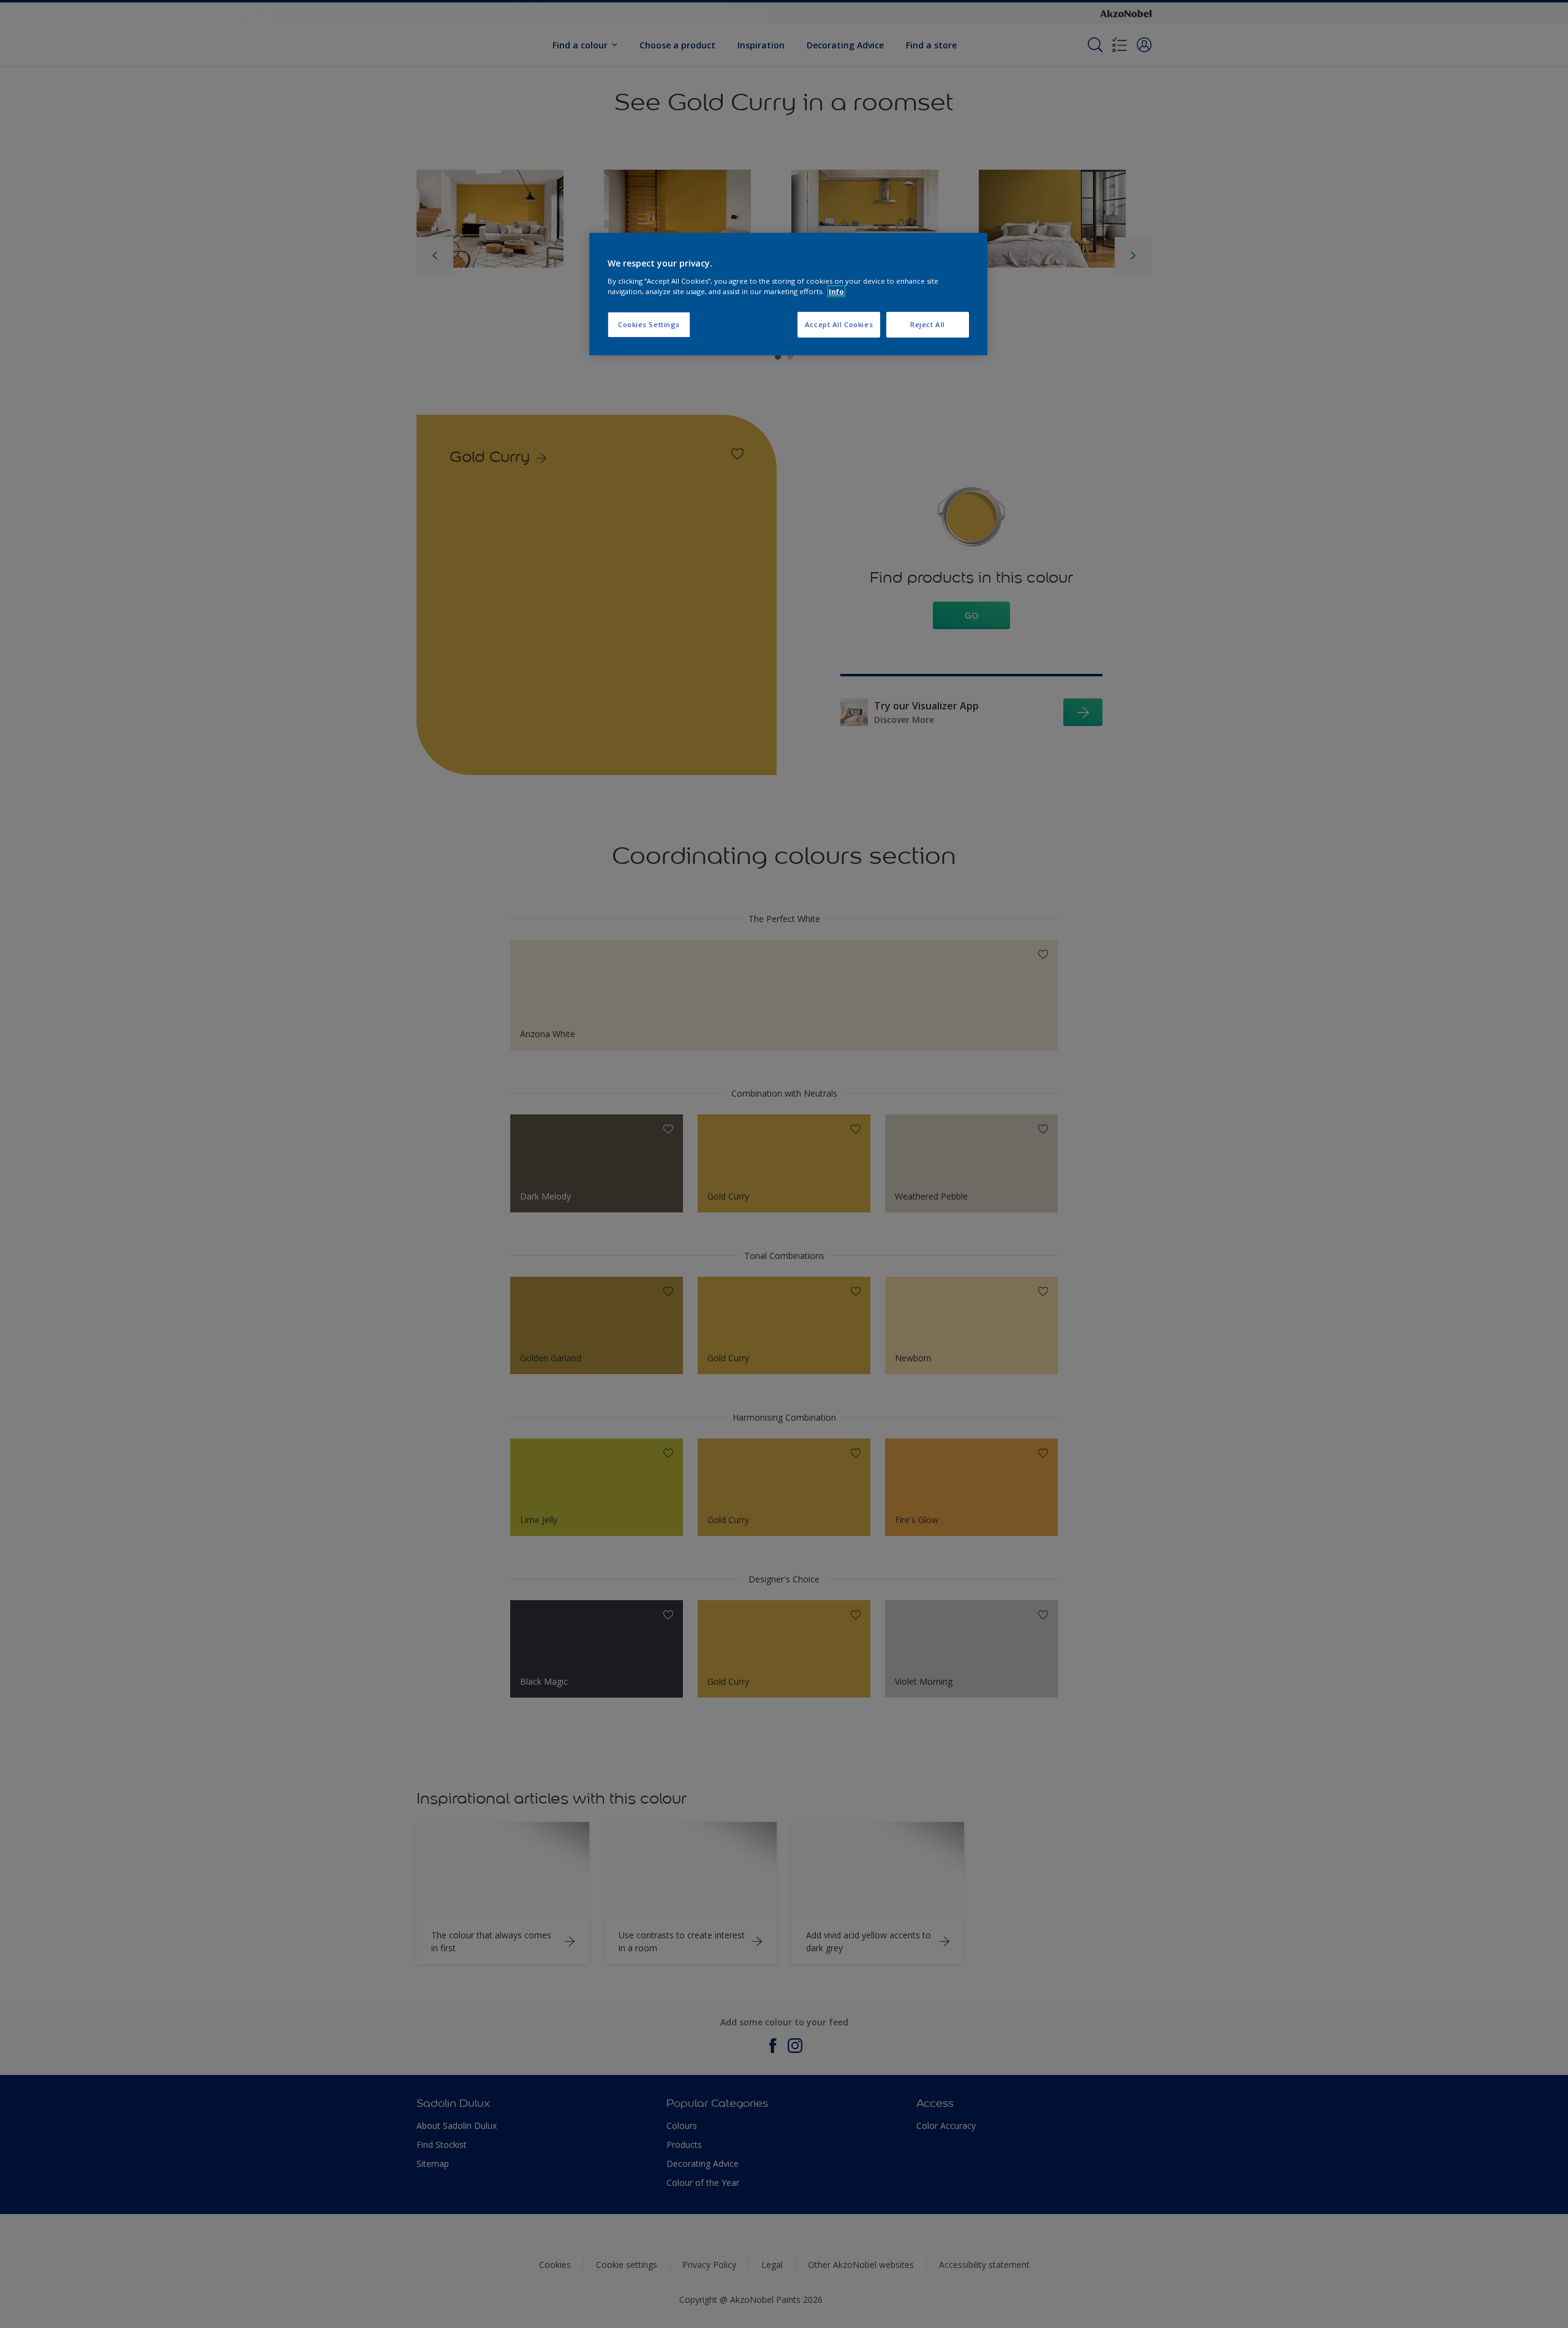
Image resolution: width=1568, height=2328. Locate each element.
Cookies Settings (649, 324)
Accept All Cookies (839, 324)
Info (836, 291)
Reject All (928, 324)
